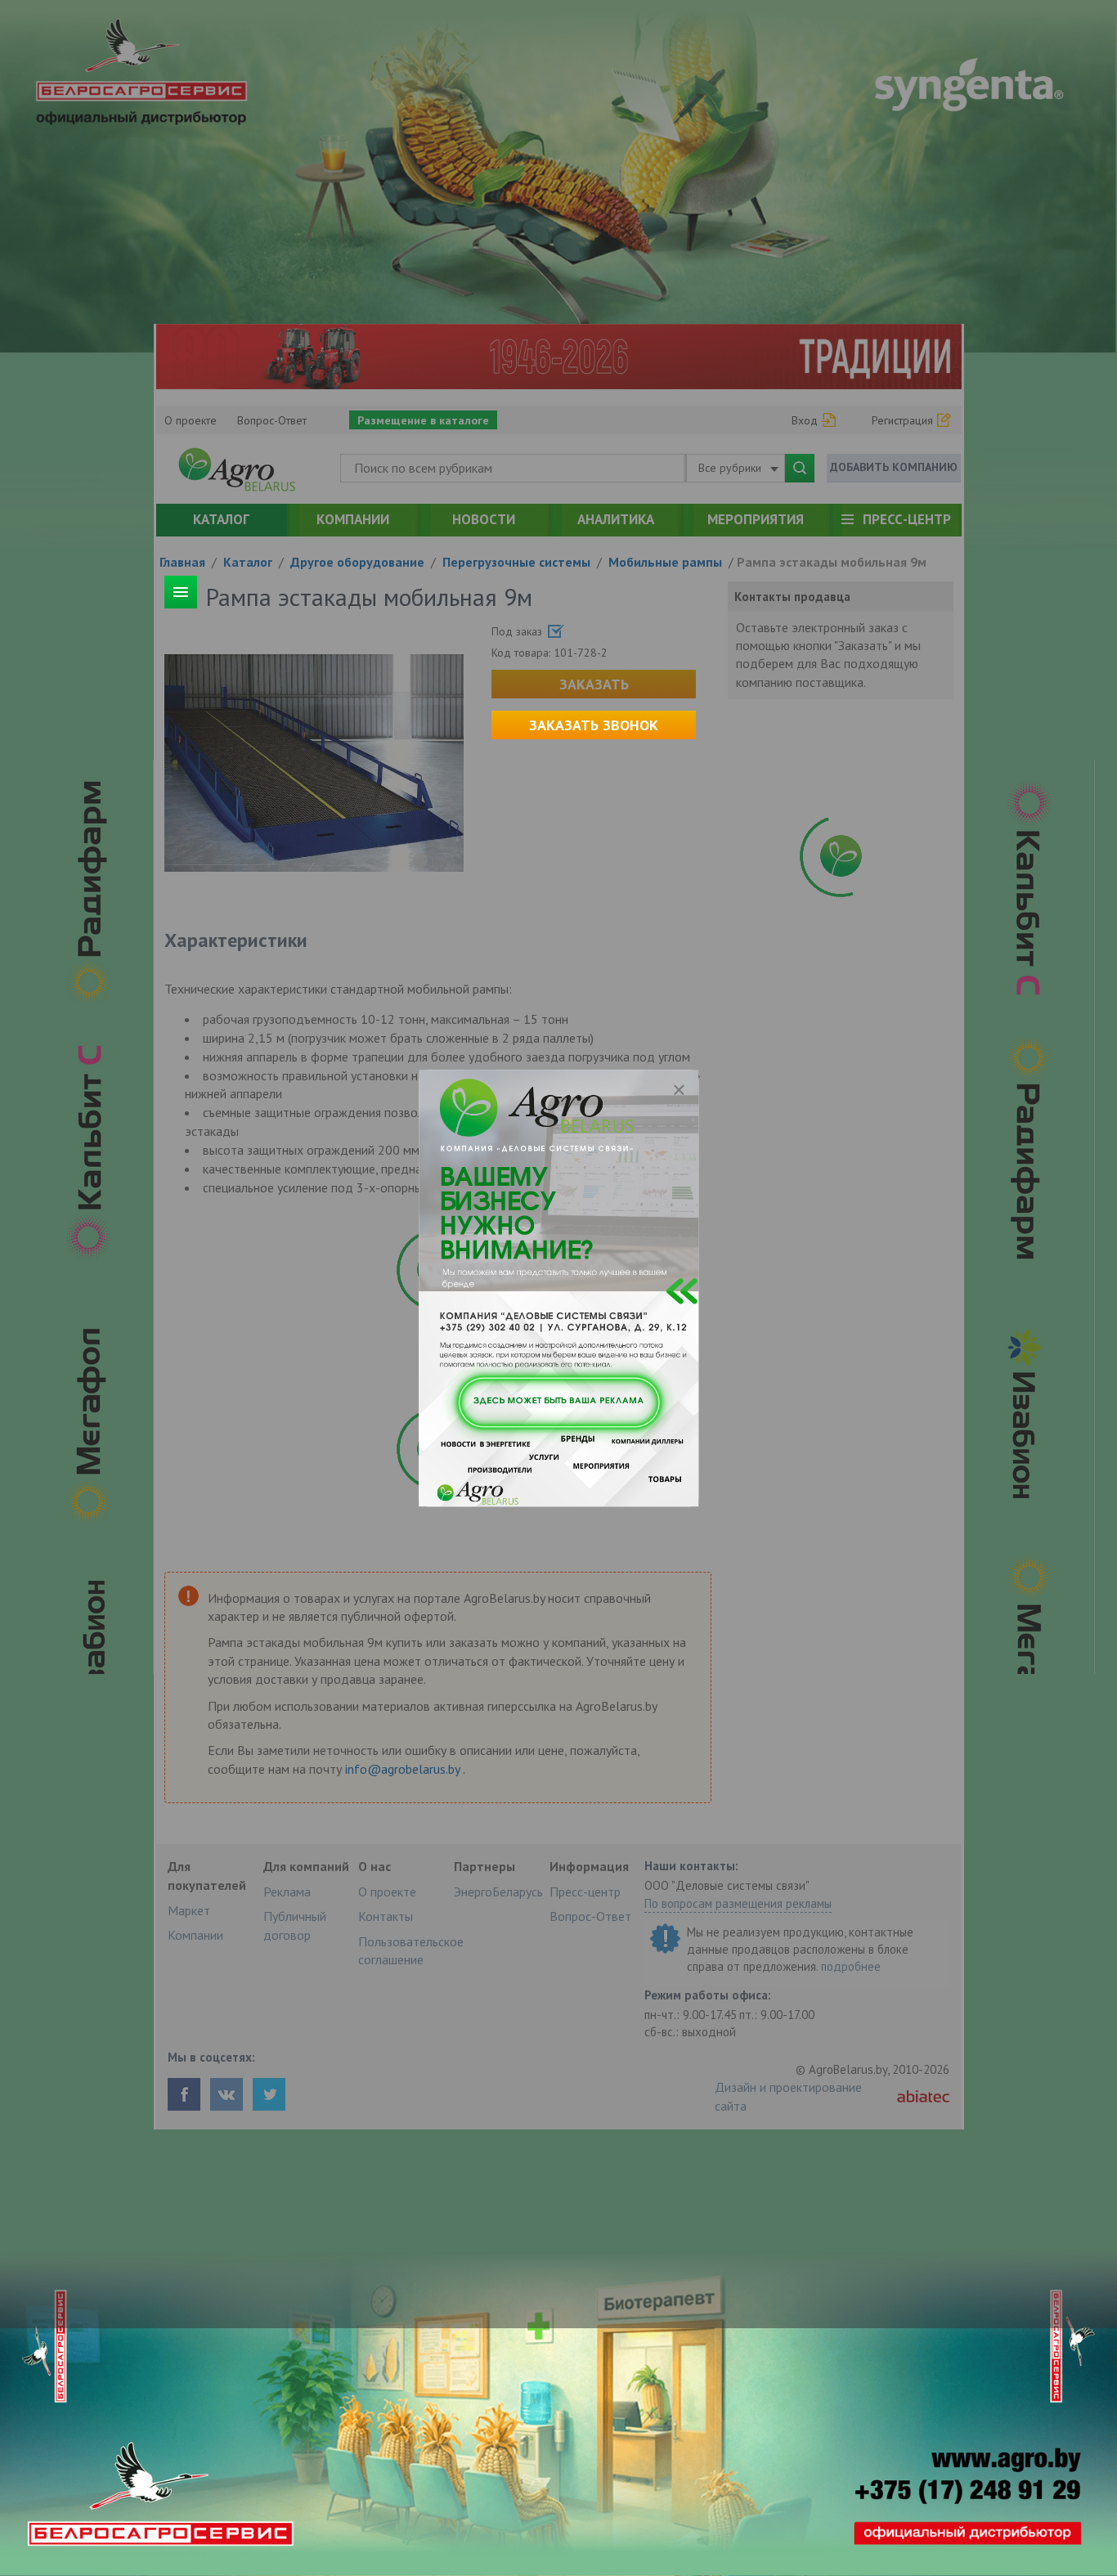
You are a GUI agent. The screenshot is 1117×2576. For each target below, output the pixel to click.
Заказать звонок (594, 725)
